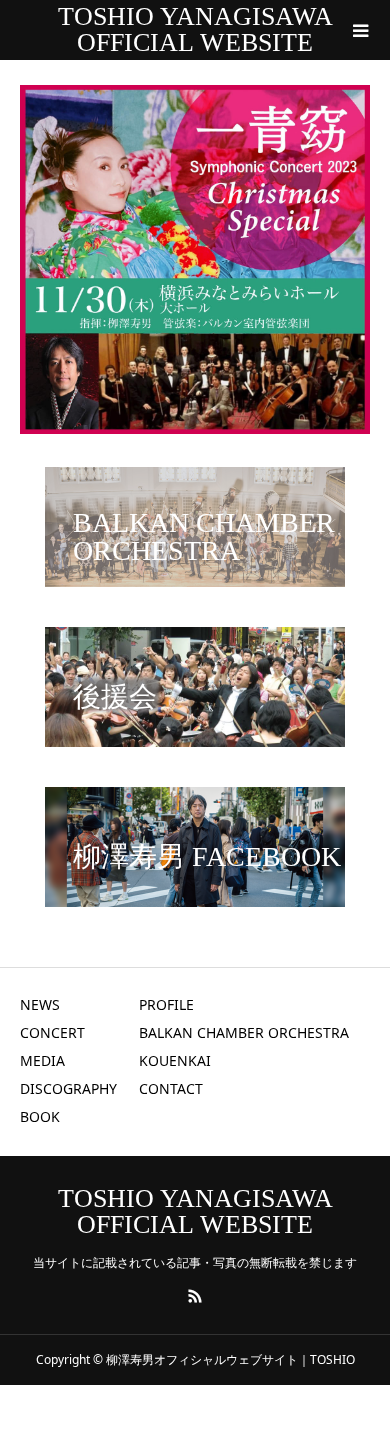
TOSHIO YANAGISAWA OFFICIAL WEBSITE (195, 29)
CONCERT (52, 1032)
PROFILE (166, 1004)
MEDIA (42, 1060)
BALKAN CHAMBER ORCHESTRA (244, 1032)
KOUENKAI (175, 1060)
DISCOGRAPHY (68, 1088)
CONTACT (171, 1088)
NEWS (40, 1004)
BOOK (40, 1116)
